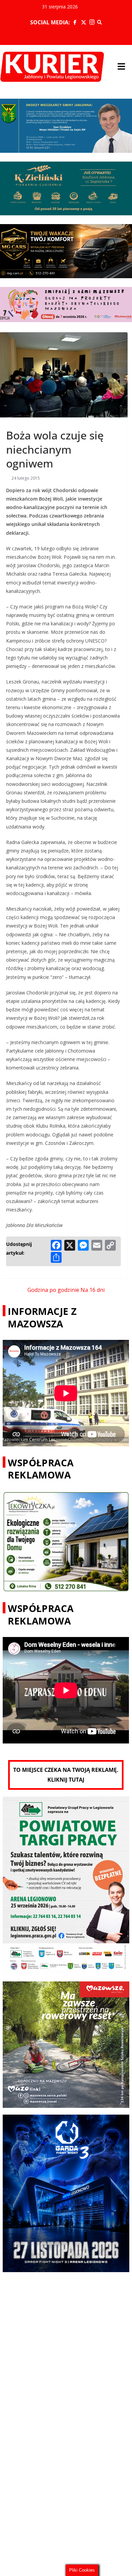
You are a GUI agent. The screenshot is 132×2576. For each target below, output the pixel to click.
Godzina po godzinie (53, 1290)
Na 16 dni (93, 1290)
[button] (121, 67)
